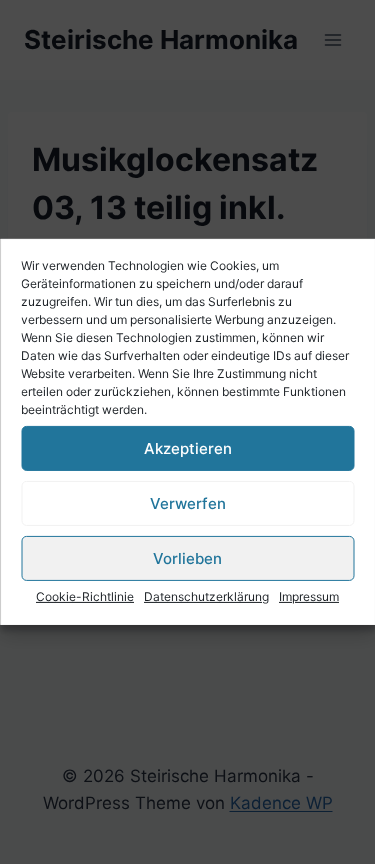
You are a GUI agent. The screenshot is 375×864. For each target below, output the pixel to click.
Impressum (309, 596)
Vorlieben (187, 557)
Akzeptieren (188, 447)
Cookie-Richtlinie (85, 596)
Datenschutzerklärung (206, 596)
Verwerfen (188, 502)
